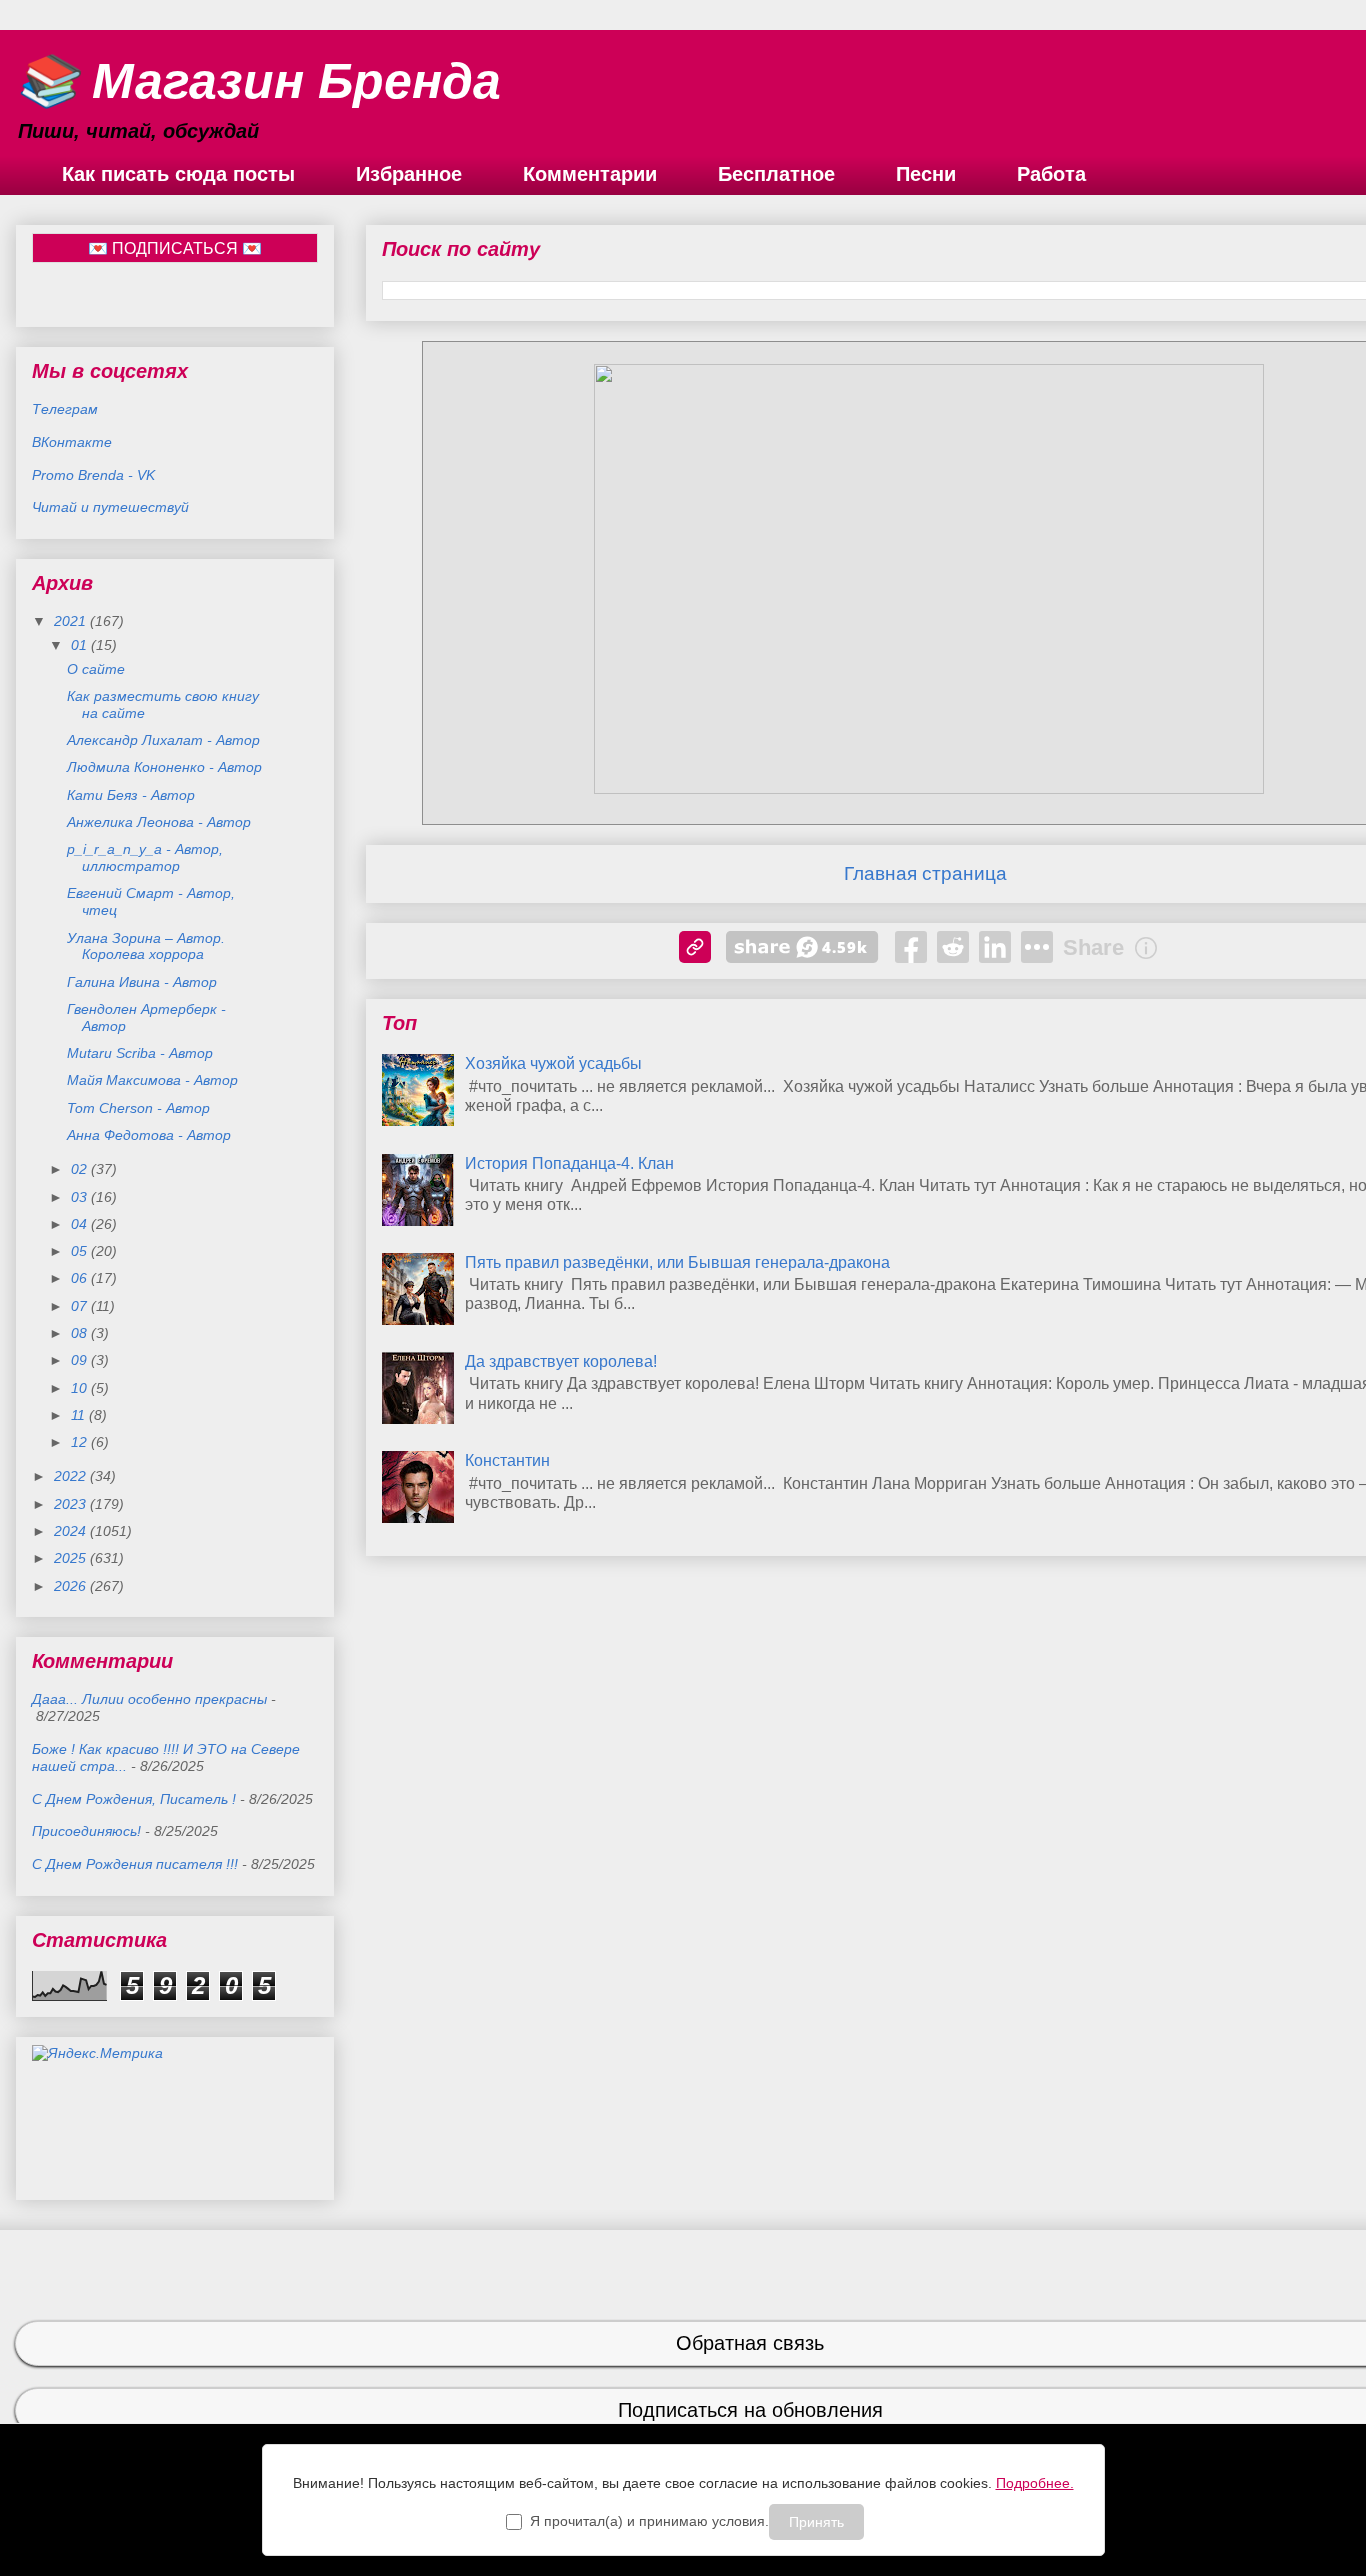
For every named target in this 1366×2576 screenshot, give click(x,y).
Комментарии (590, 174)
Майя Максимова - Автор (152, 1080)
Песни (926, 174)
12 (81, 1442)
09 (81, 1360)
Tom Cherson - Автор (138, 1108)
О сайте (96, 669)
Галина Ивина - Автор (142, 982)
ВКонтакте (72, 442)
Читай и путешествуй (110, 507)
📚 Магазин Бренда (258, 81)
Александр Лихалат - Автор (163, 740)
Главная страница (925, 873)
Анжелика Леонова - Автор (159, 822)
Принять (816, 2522)
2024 (72, 1531)
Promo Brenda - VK (93, 475)
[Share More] (1037, 947)
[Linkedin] (995, 947)
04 (81, 1224)
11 (80, 1415)
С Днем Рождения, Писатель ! (134, 1799)
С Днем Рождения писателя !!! (135, 1864)
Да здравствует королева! (561, 1361)
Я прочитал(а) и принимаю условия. (649, 2521)
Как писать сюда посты (178, 174)
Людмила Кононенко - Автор (164, 767)
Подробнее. (1035, 2483)
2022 (72, 1476)
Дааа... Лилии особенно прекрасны (149, 1699)
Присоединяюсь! (86, 1831)
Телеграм (65, 409)
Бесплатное (776, 174)
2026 (72, 1586)
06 (81, 1278)
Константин (507, 1460)
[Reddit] (953, 947)
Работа (1051, 174)
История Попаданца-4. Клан (569, 1163)
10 (81, 1388)
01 (81, 645)
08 (81, 1333)
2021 (72, 621)
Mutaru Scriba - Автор (140, 1053)
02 (81, 1169)
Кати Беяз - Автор (131, 795)
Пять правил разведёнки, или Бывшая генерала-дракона (677, 1262)
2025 (72, 1558)
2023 (72, 1504)
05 (81, 1251)
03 (81, 1197)
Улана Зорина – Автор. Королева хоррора (146, 946)
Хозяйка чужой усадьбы (553, 1063)
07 (81, 1306)
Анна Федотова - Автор (149, 1135)
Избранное (409, 174)
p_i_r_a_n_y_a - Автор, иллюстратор (145, 857)
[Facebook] (911, 947)
